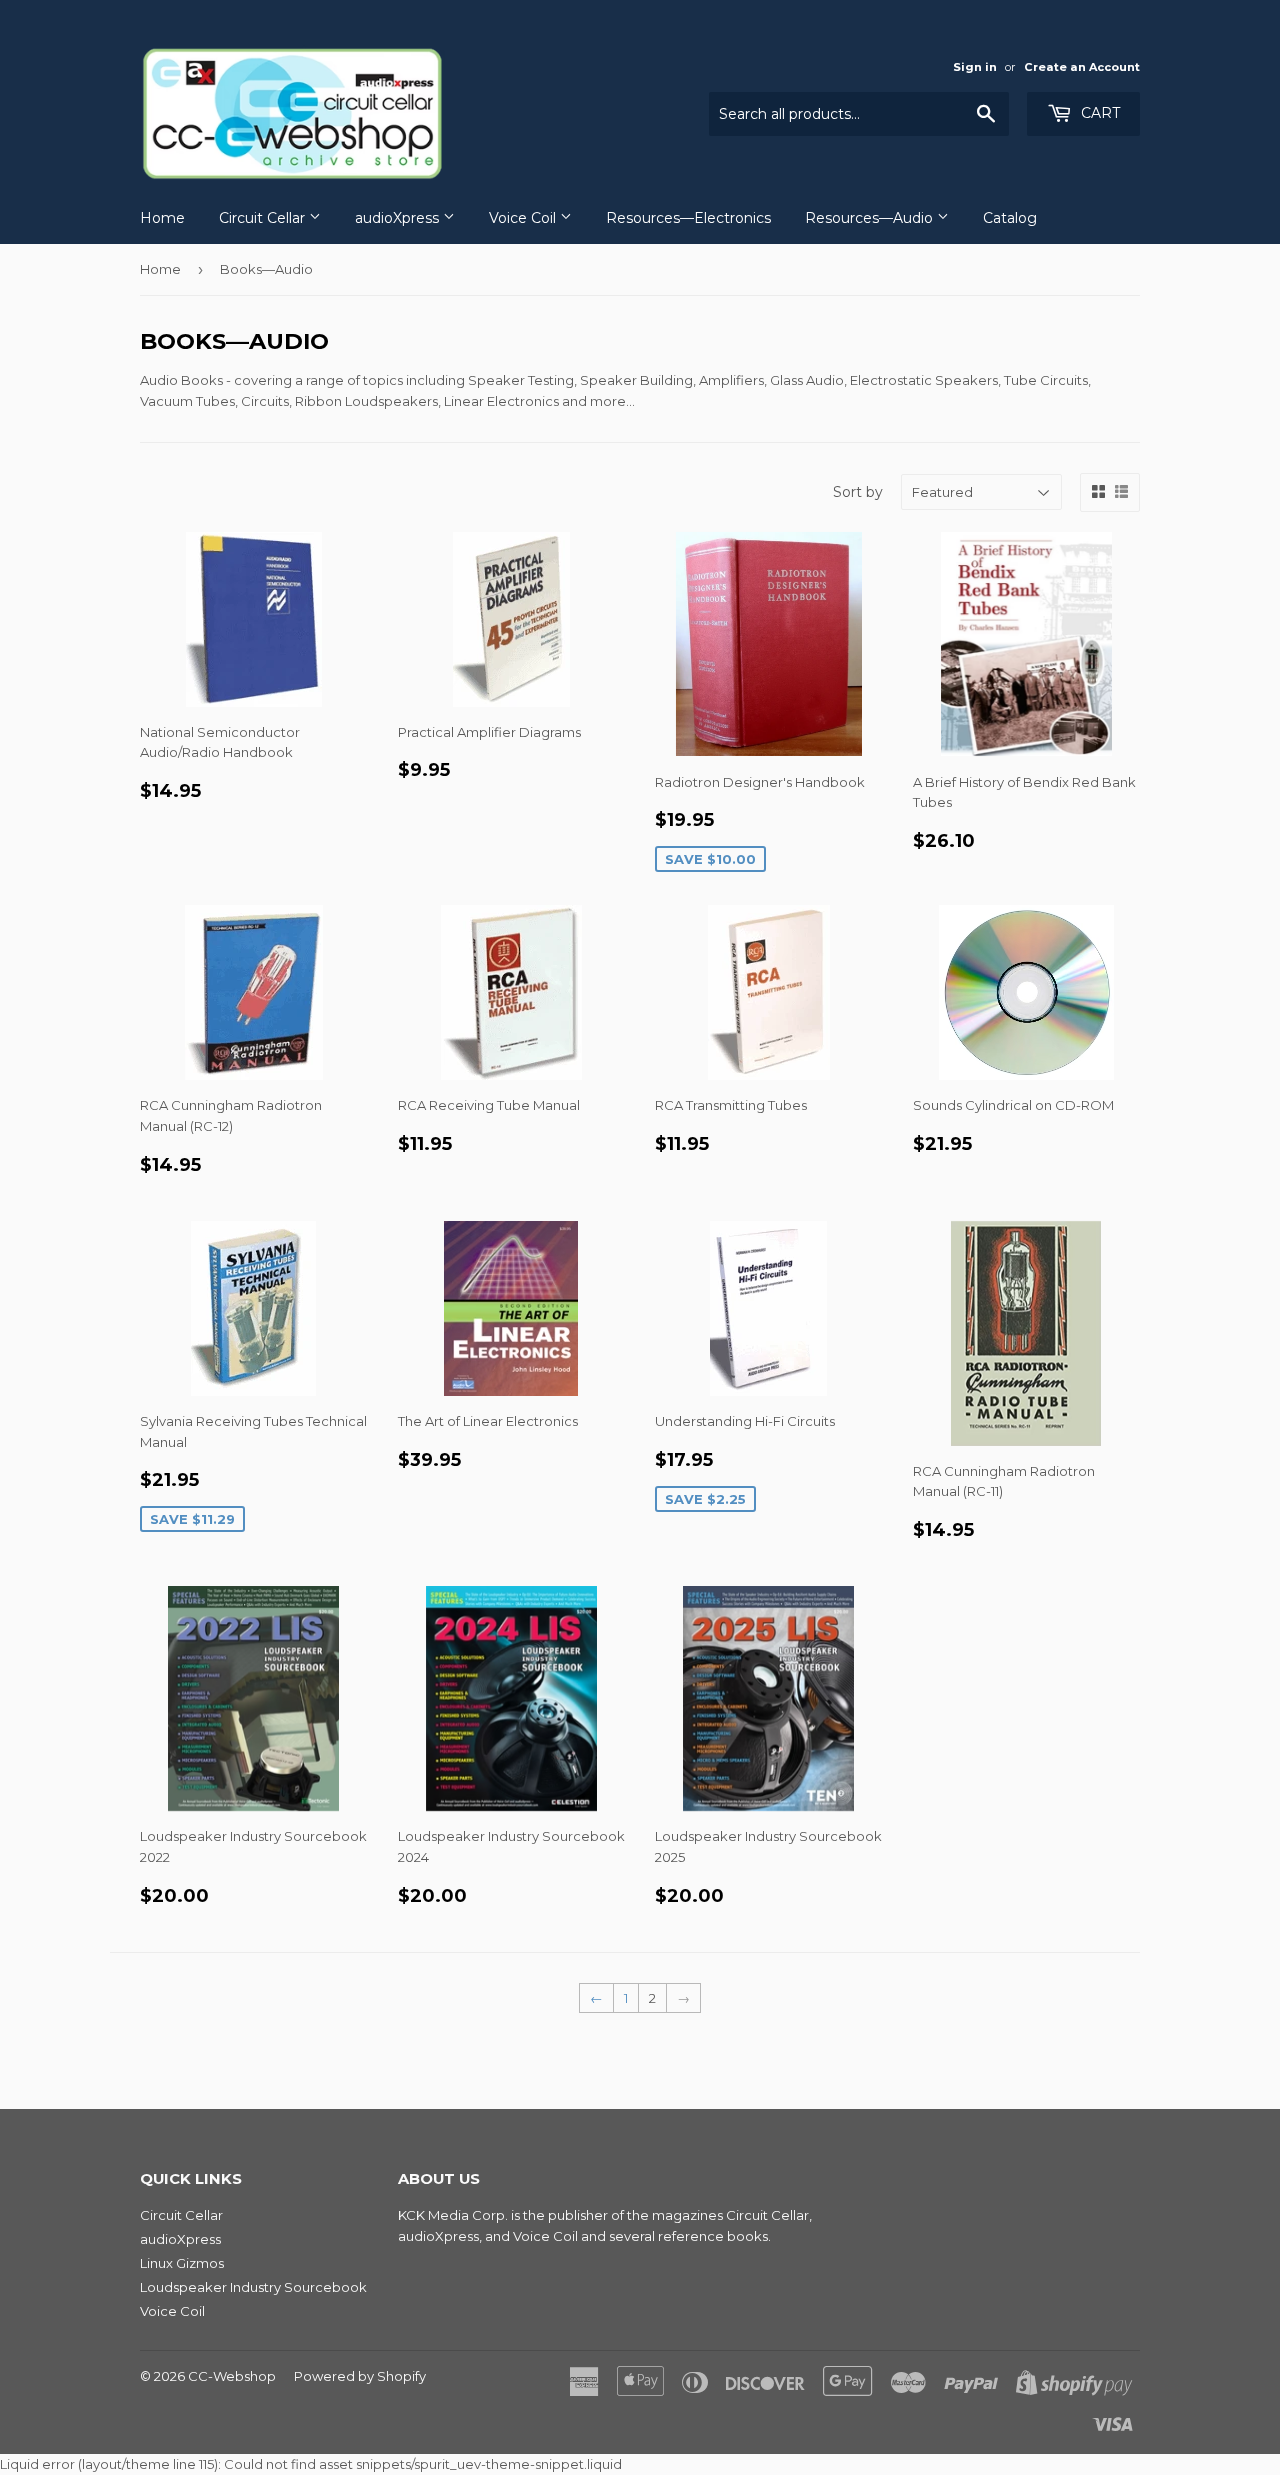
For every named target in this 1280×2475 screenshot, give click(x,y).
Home (162, 218)
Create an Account (1082, 67)
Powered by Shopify (360, 2376)
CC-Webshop (232, 2376)
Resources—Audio (871, 218)
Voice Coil (524, 218)
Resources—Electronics (688, 218)
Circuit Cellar (264, 218)
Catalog (1010, 218)
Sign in (975, 67)
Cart (1098, 113)
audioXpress (399, 218)
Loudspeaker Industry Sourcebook (253, 2287)
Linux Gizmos (182, 2263)
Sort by (858, 492)
